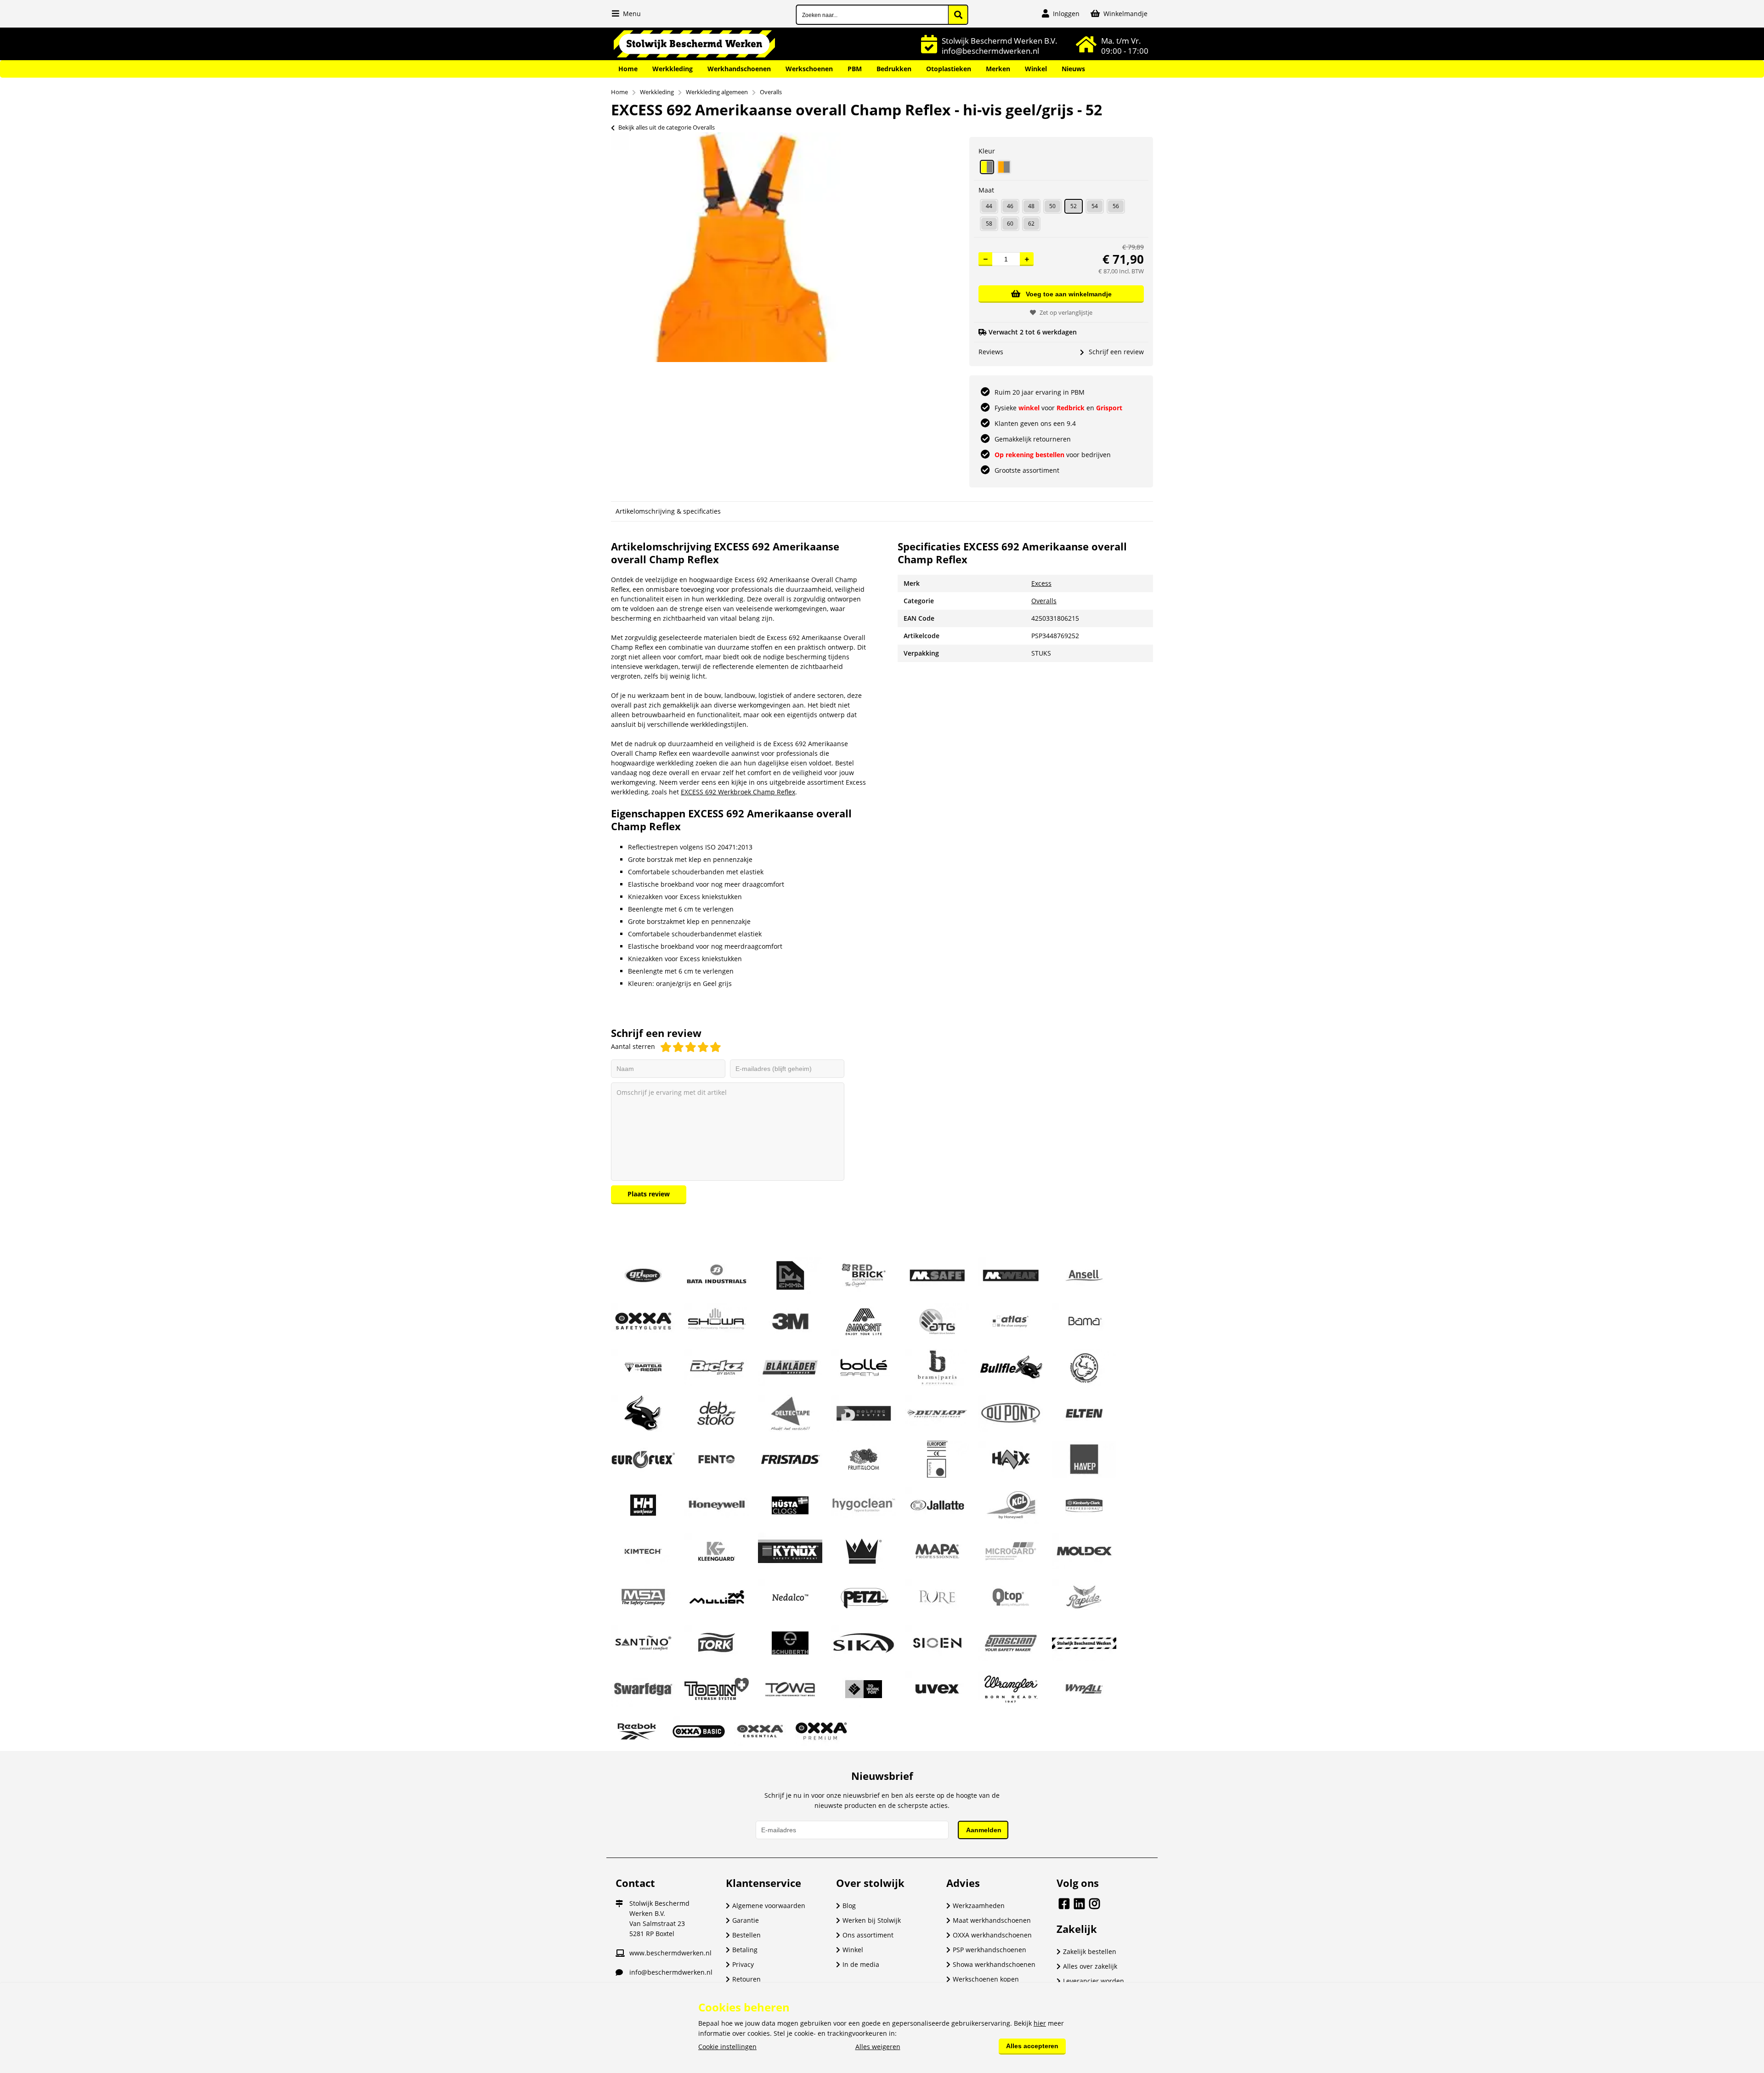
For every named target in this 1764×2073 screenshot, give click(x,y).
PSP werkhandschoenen (989, 1950)
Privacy (743, 1964)
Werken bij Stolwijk (872, 1920)
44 (989, 206)
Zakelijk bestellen (1090, 1951)
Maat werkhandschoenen (992, 1920)
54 (1095, 206)
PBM (855, 69)
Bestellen (746, 1935)
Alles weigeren (878, 2047)
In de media (861, 1964)
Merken (998, 69)
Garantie (746, 1920)
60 (1010, 224)
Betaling (745, 1950)
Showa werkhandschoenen (994, 1964)
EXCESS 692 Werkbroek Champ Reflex (738, 792)
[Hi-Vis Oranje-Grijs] (1004, 167)
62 (1031, 224)
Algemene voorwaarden (769, 1906)
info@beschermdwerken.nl (671, 1972)
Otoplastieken (949, 69)
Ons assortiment (868, 1935)
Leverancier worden (1094, 1981)
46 (1010, 206)
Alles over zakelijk (1090, 1966)
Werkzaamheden (979, 1906)
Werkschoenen (809, 69)
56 (1116, 206)
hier (1040, 2023)
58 (989, 224)
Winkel (1036, 69)
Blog (849, 1906)
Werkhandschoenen (739, 69)
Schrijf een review (1116, 352)
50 (1052, 206)
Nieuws (1073, 69)
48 (1031, 206)
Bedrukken (894, 69)
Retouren (746, 1979)
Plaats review (649, 1194)
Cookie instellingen (727, 2047)
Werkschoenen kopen (986, 1979)
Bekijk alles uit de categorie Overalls (667, 127)
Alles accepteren (1032, 2046)
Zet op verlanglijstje (1066, 312)
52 (1074, 206)
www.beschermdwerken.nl (670, 1953)
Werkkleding (673, 69)
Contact (635, 1883)
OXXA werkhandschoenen (992, 1935)
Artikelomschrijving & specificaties (668, 511)
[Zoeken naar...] (958, 15)
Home (628, 69)
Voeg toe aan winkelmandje (1069, 294)
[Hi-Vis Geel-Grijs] (987, 167)
